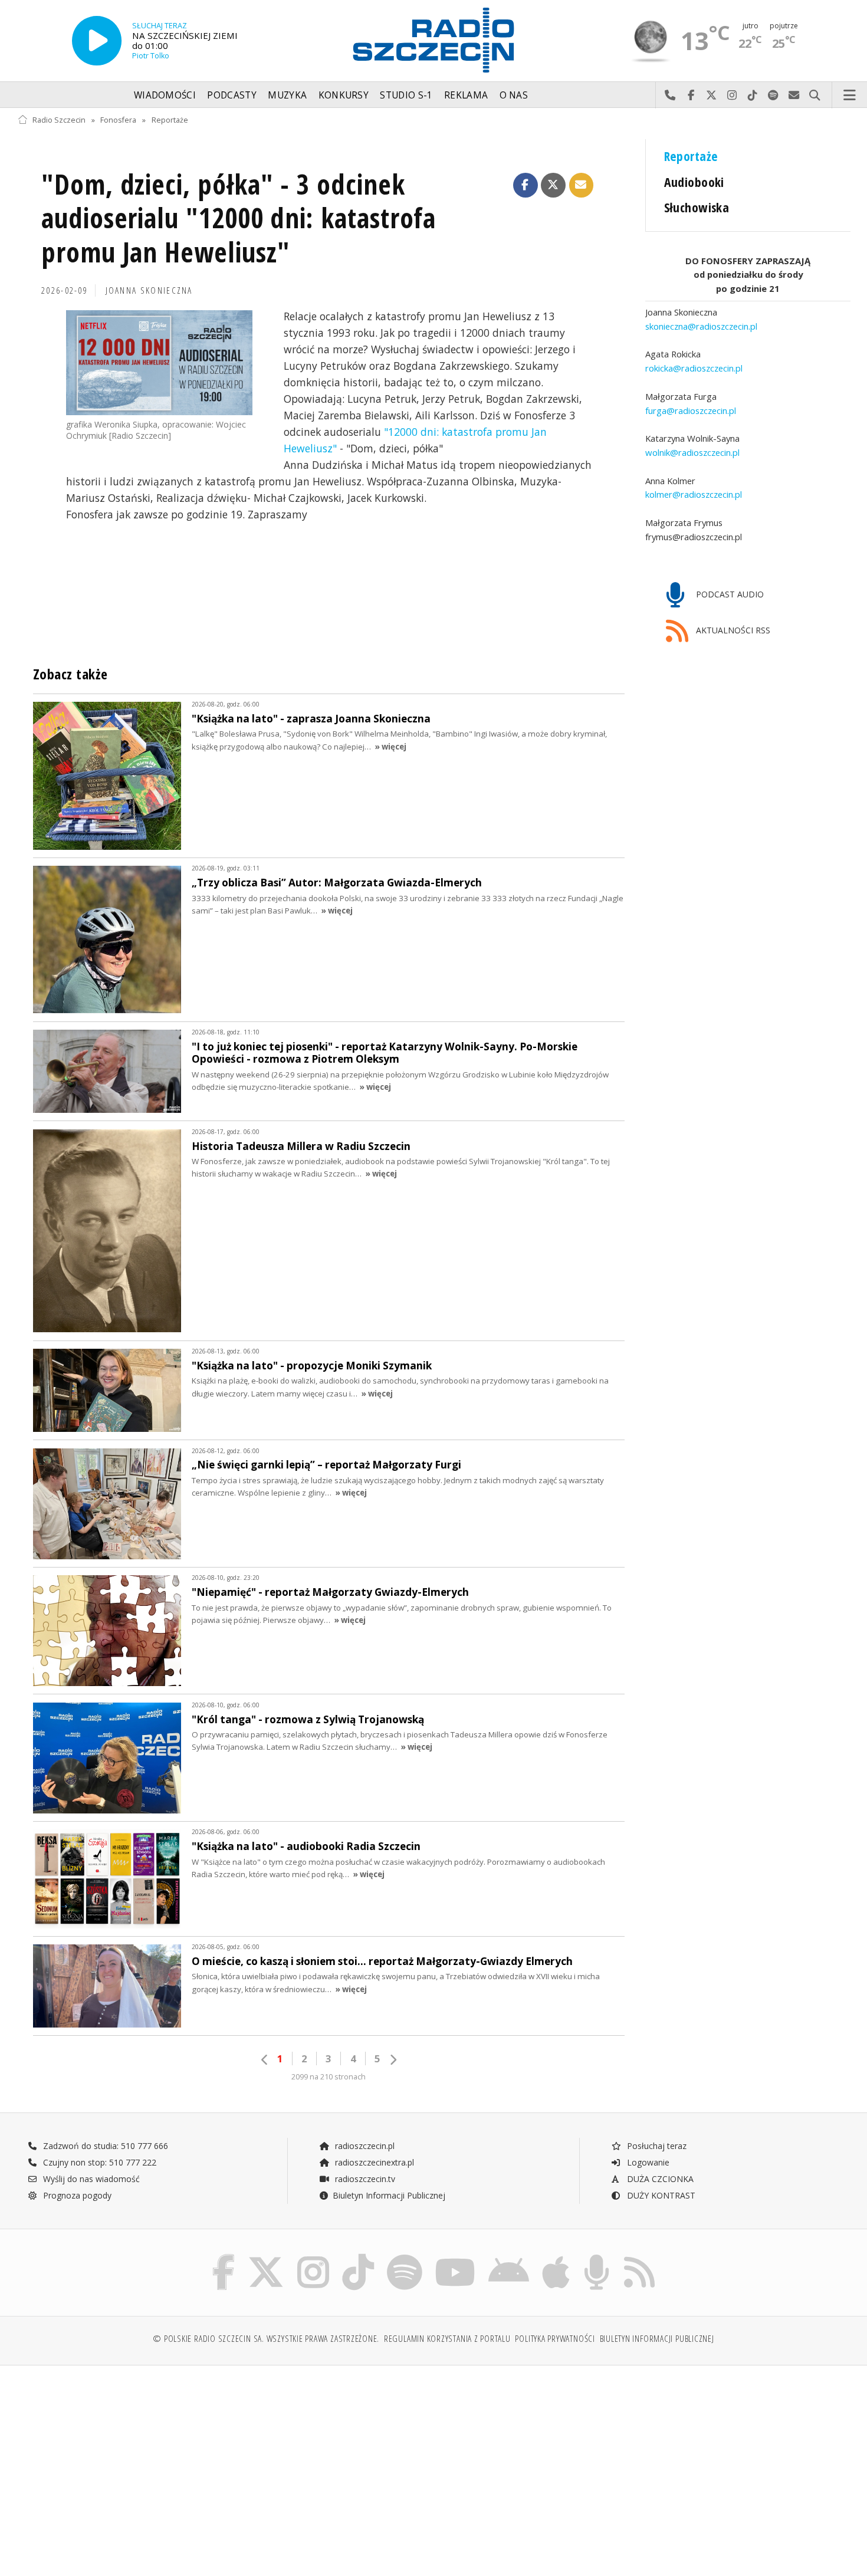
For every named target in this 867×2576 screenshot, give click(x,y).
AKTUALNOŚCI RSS (732, 630)
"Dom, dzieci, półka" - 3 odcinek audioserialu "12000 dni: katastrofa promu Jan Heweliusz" (239, 218)
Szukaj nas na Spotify (774, 96)
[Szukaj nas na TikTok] (358, 2257)
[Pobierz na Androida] (509, 2257)
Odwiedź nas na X (712, 96)
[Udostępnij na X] (553, 185)
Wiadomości (165, 95)
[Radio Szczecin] (433, 40)
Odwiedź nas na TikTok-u (753, 96)
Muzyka (287, 95)
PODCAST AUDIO (729, 594)
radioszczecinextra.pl (373, 2162)
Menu (850, 96)
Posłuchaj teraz (656, 2146)
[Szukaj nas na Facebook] (224, 2257)
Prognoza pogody (76, 2195)
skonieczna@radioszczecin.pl (701, 326)
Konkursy (344, 95)
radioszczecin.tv (364, 2179)
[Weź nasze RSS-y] (639, 2257)
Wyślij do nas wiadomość (794, 96)
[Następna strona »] (393, 2060)
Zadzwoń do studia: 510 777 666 (104, 2146)
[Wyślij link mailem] (582, 185)
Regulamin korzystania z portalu (447, 2339)
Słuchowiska (697, 207)
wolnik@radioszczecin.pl (692, 452)
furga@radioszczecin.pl (691, 410)
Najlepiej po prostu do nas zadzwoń (670, 96)
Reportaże (170, 120)
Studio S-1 (406, 95)
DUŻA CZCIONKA (659, 2179)
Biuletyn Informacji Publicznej (389, 2195)
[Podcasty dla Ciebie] (597, 2257)
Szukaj (815, 96)
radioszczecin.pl (364, 2146)
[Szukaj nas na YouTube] (456, 2257)
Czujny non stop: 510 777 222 (98, 2162)
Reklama (466, 95)
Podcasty (231, 95)
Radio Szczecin (59, 120)
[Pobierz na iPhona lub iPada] (556, 2257)
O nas (514, 95)
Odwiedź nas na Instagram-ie (732, 96)
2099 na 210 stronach (329, 2077)
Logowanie (647, 2162)
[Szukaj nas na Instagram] (313, 2257)
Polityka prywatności (555, 2339)
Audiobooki (694, 182)
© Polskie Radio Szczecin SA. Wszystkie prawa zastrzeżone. (266, 2339)
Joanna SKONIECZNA (149, 290)
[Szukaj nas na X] (266, 2257)
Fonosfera (118, 120)
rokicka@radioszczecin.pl (694, 368)
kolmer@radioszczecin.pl (694, 494)
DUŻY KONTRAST (660, 2195)
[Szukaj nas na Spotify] (405, 2257)
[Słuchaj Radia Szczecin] (97, 41)
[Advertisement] (119, 2465)
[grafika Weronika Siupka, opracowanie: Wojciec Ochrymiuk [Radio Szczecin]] (159, 363)
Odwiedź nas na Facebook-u (691, 96)
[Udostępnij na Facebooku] (526, 185)
